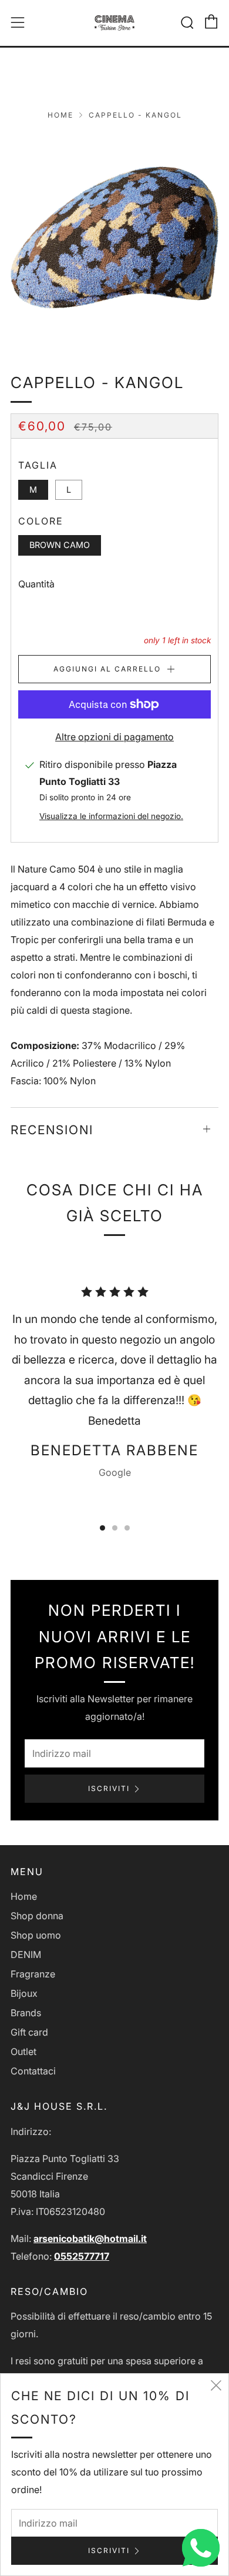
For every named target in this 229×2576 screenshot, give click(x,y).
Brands (26, 2013)
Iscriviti (109, 1788)
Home (60, 115)
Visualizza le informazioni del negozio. (111, 816)
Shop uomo (36, 1935)
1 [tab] (102, 1528)
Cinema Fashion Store (115, 69)
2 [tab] (115, 1528)
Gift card (29, 2032)
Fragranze (33, 1974)
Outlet (23, 2052)
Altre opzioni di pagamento (114, 737)
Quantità (36, 584)
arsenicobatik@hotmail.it (90, 2238)
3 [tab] (127, 1528)
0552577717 (82, 2256)
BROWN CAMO (60, 545)
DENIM (26, 1954)
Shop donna (37, 1916)
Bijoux (24, 1993)
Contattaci (33, 2071)
